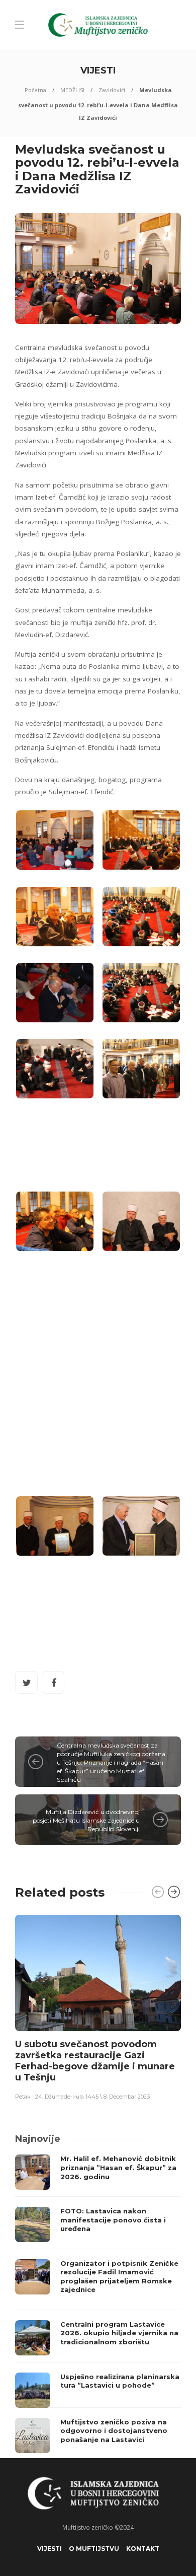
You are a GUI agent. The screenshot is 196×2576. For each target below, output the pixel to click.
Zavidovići (112, 90)
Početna (35, 90)
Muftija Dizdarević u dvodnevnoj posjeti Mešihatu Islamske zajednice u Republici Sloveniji (86, 1820)
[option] (98, 2007)
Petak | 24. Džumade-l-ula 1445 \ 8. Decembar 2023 (82, 2097)
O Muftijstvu (94, 2549)
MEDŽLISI (72, 90)
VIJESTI (50, 2549)
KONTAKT (143, 2549)
